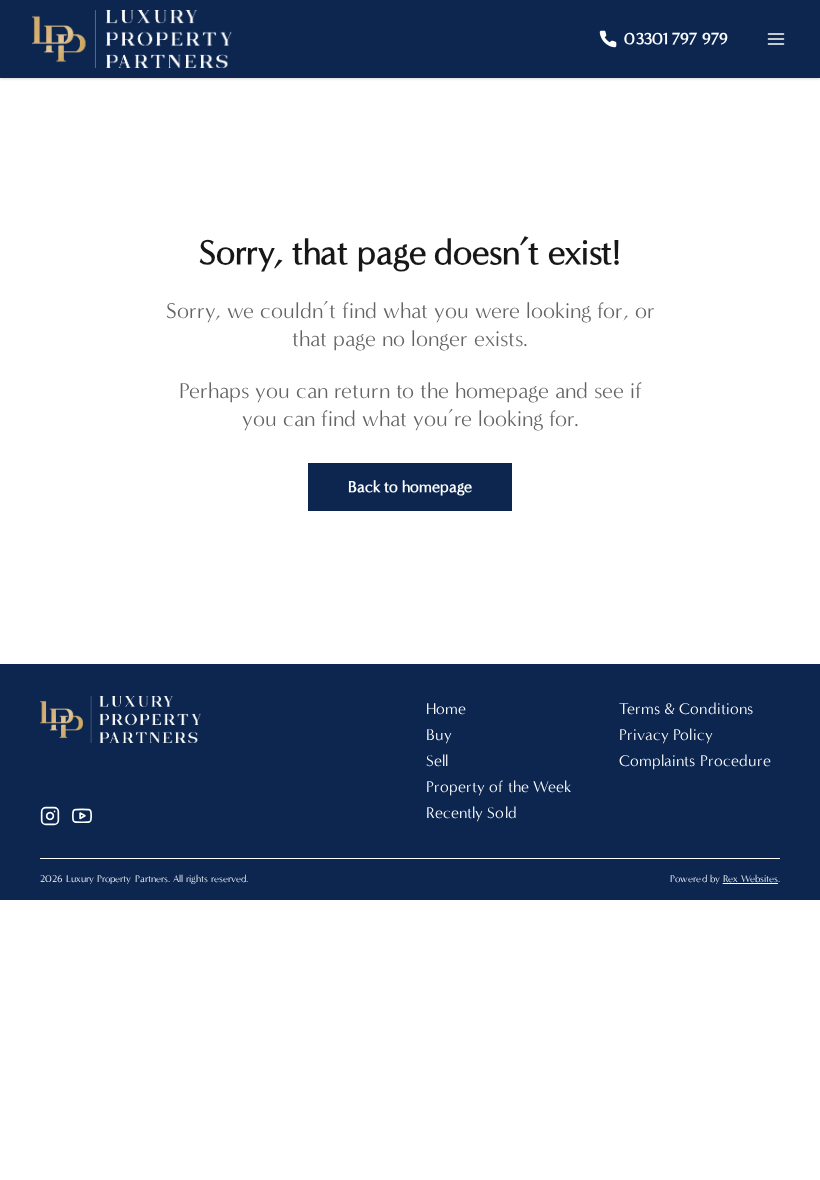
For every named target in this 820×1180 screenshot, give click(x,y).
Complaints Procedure (695, 760)
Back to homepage (410, 486)
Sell (437, 760)
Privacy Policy (666, 734)
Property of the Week (498, 786)
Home (446, 708)
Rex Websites (750, 879)
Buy (439, 734)
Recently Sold (471, 812)
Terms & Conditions (686, 708)
